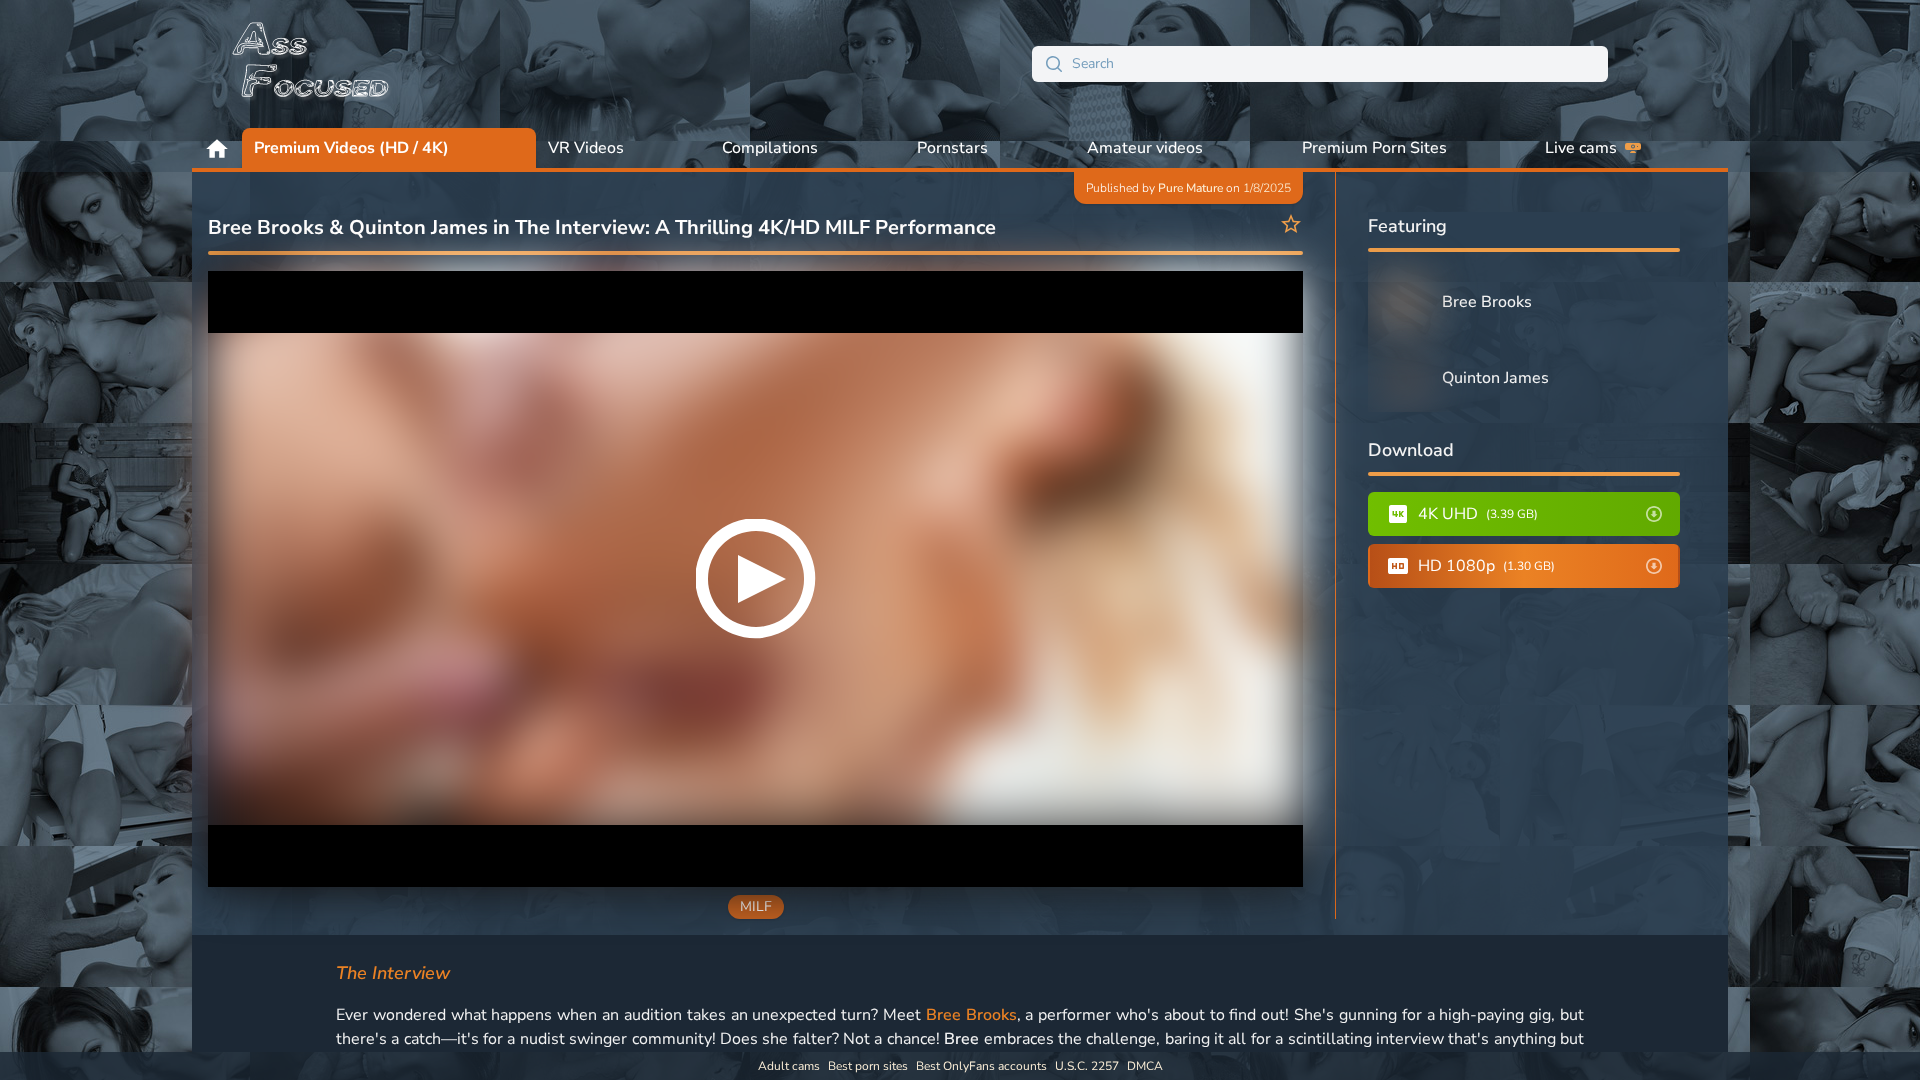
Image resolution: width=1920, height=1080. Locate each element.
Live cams (1581, 148)
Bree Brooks (971, 1015)
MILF (756, 906)
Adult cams (789, 1066)
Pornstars (952, 148)
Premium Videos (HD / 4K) (351, 148)
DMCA (1145, 1066)
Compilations (770, 148)
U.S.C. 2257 (1087, 1066)
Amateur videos (1145, 148)
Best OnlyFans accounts (981, 1066)
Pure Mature (1190, 188)
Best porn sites (868, 1066)
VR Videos (586, 148)
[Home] (312, 64)
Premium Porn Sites (1374, 148)
